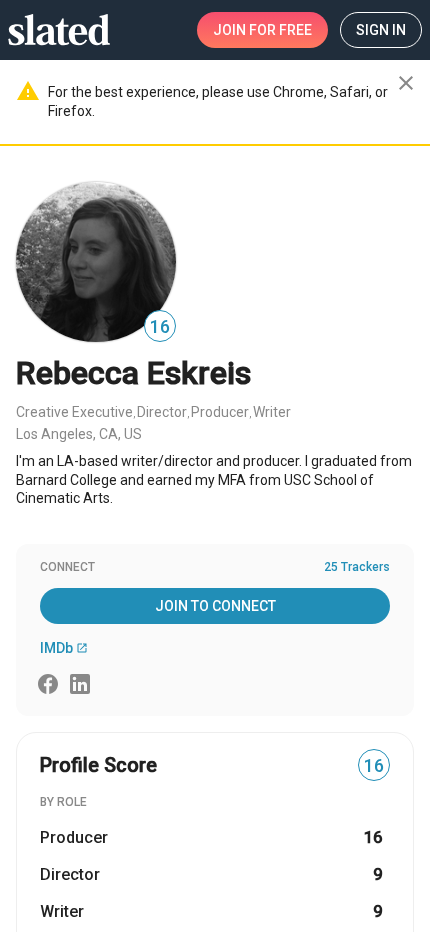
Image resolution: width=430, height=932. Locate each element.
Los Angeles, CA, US (79, 434)
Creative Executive (74, 412)
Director (162, 412)
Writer (272, 412)
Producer (220, 412)
